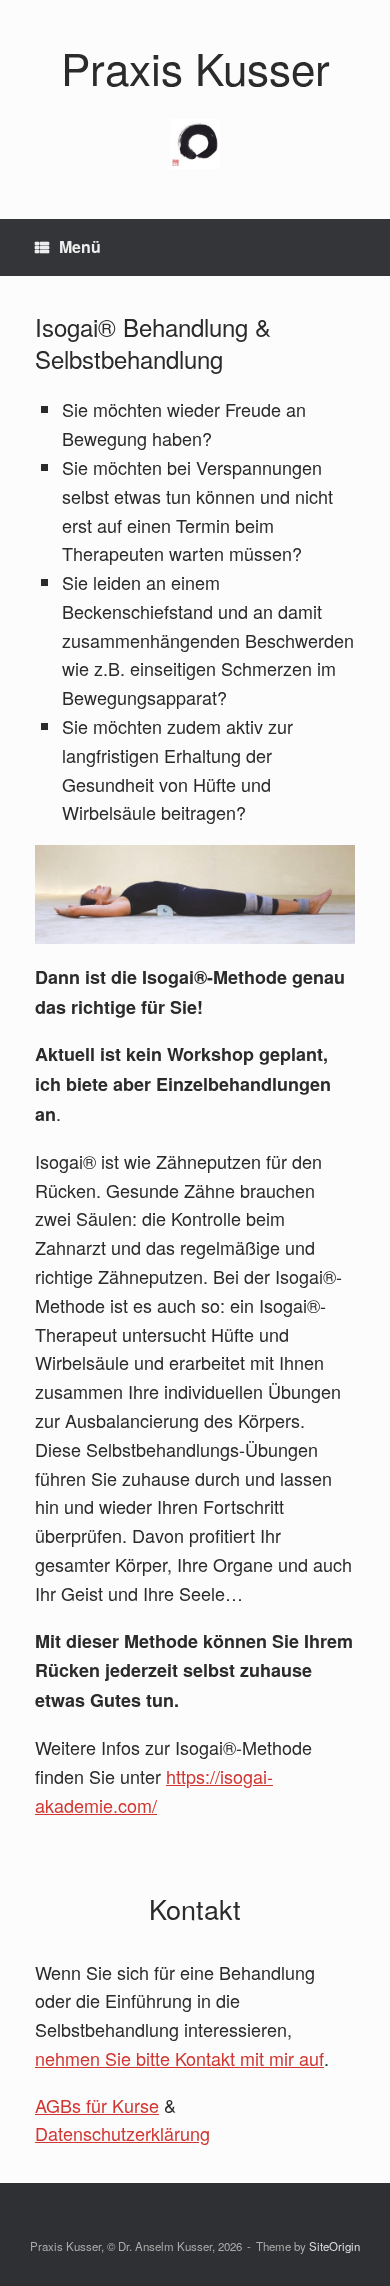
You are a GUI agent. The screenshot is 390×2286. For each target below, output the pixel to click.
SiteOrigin (334, 2246)
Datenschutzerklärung (122, 2133)
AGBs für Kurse (97, 2105)
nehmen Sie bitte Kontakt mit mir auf (179, 2058)
